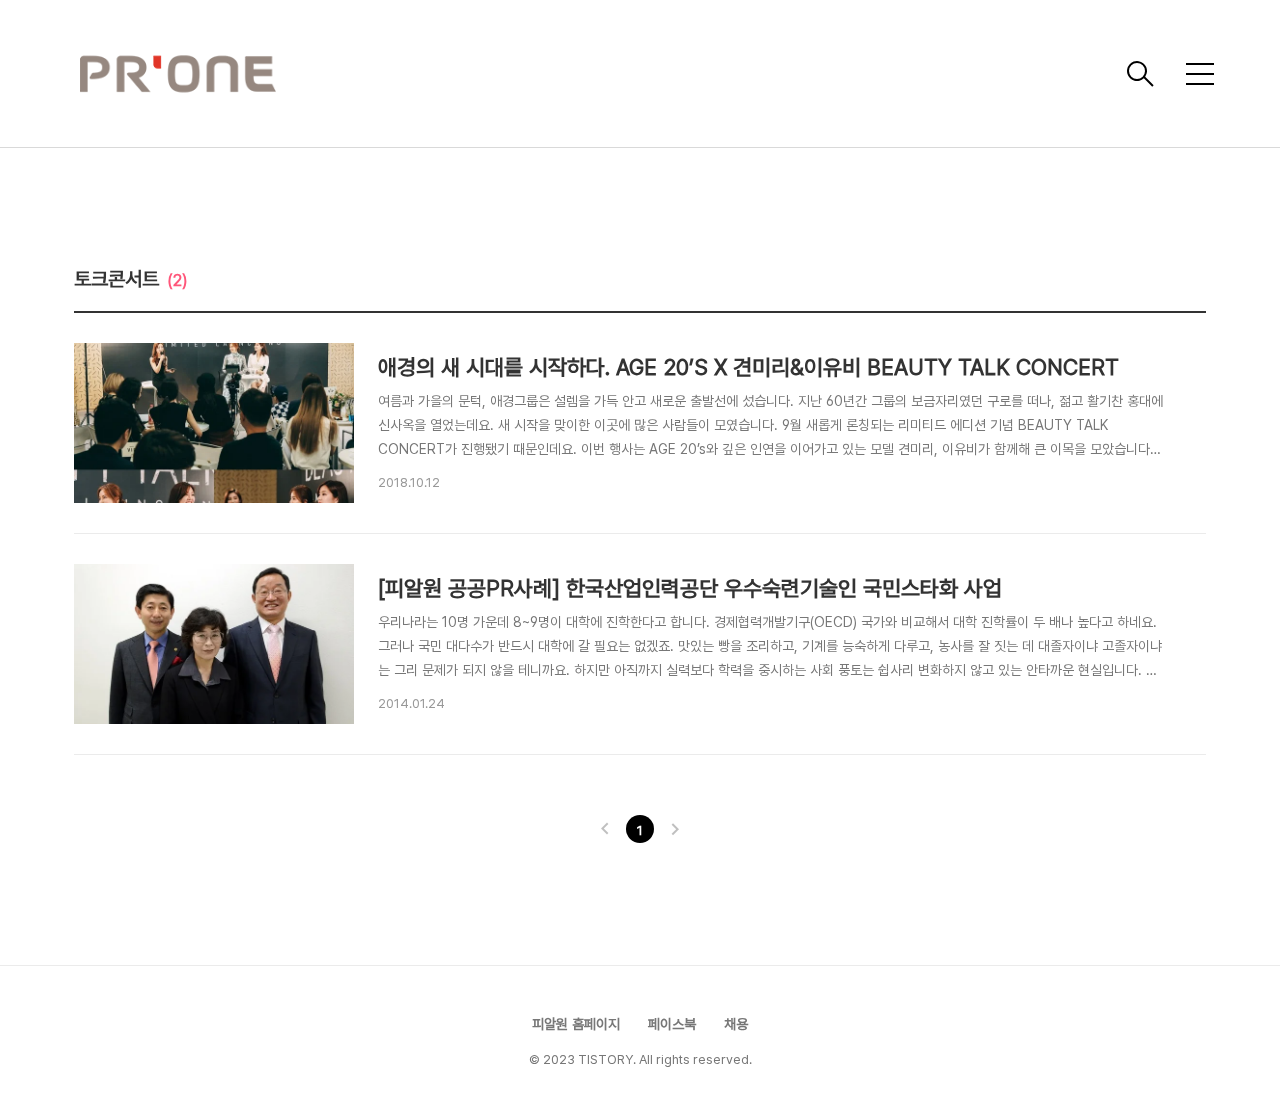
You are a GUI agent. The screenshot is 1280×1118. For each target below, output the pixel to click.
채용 (736, 1024)
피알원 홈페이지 (576, 1024)
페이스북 (672, 1024)
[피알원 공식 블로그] (595, 74)
